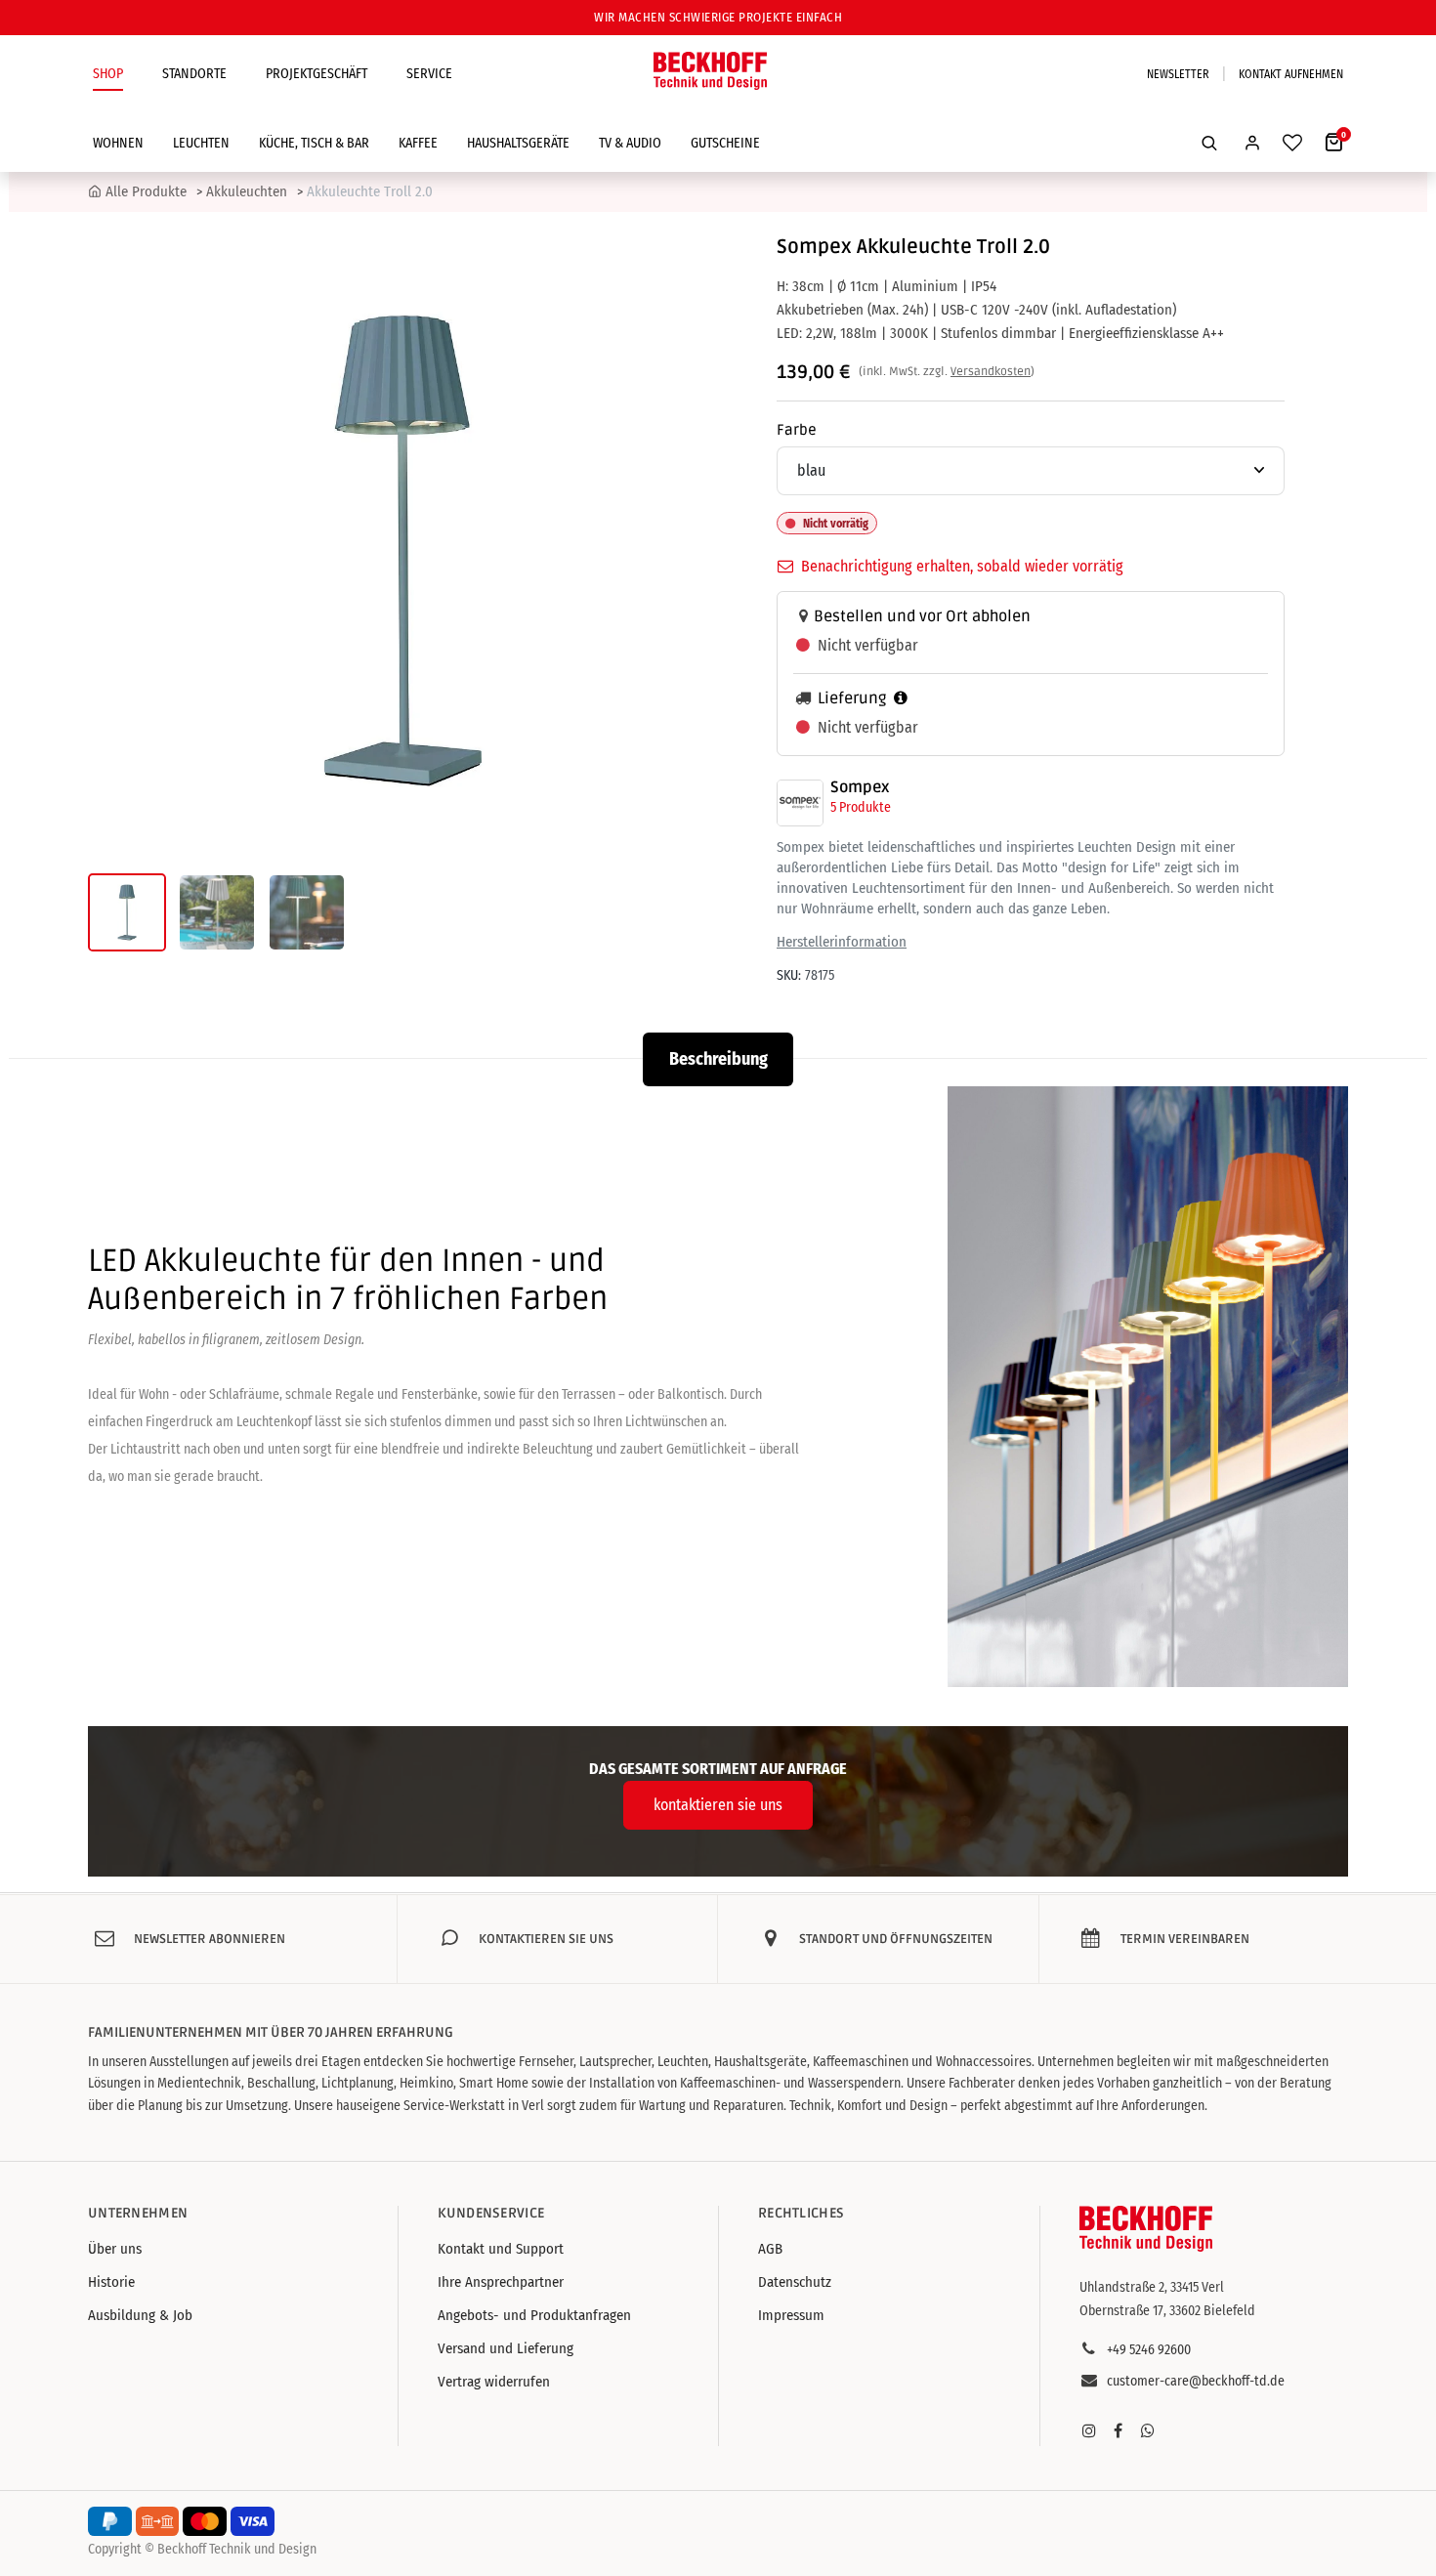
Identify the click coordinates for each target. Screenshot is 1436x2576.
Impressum (791, 2315)
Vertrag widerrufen (494, 2382)
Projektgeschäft (317, 74)
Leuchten (201, 143)
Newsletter (1178, 74)
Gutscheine (725, 143)
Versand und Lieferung (506, 2348)
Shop (108, 74)
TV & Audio (630, 143)
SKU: (789, 975)
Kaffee (418, 143)
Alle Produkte (146, 191)
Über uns (115, 2249)
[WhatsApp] (1148, 2430)
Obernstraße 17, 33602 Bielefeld (1167, 2311)
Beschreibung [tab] (718, 1059)
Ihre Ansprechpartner (501, 2282)
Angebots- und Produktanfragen (534, 2315)
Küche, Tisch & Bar (314, 143)
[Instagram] (1089, 2430)
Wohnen (118, 143)
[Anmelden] (1252, 143)
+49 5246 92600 (1149, 2350)
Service (429, 74)
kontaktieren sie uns (718, 1805)
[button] (1209, 143)
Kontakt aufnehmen (1291, 74)
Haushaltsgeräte (518, 143)
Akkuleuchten (247, 191)
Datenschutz (795, 2282)
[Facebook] (1119, 2430)
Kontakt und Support (501, 2249)
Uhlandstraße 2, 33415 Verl (1152, 2287)
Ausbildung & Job (140, 2315)
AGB (770, 2249)
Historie (111, 2282)
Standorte (194, 74)
